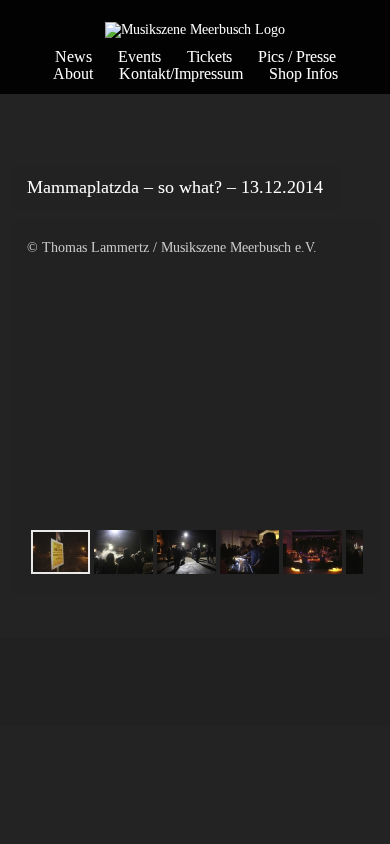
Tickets (209, 56)
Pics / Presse (297, 56)
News (73, 56)
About (73, 73)
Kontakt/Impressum (181, 73)
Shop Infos (303, 73)
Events (139, 56)
